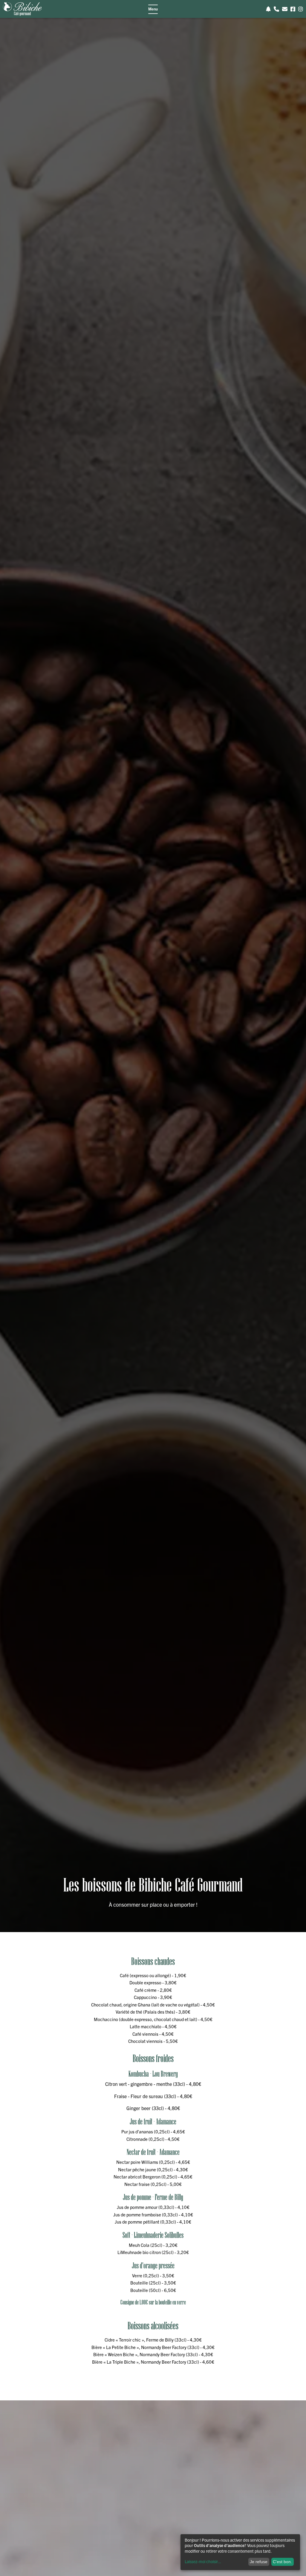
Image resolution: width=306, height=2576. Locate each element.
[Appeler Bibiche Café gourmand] (276, 9)
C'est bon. (282, 2562)
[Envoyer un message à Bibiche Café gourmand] (285, 9)
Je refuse (259, 2562)
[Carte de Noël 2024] (268, 9)
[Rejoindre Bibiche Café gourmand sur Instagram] (301, 9)
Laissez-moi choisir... (203, 2561)
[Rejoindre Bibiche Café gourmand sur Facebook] (293, 9)
